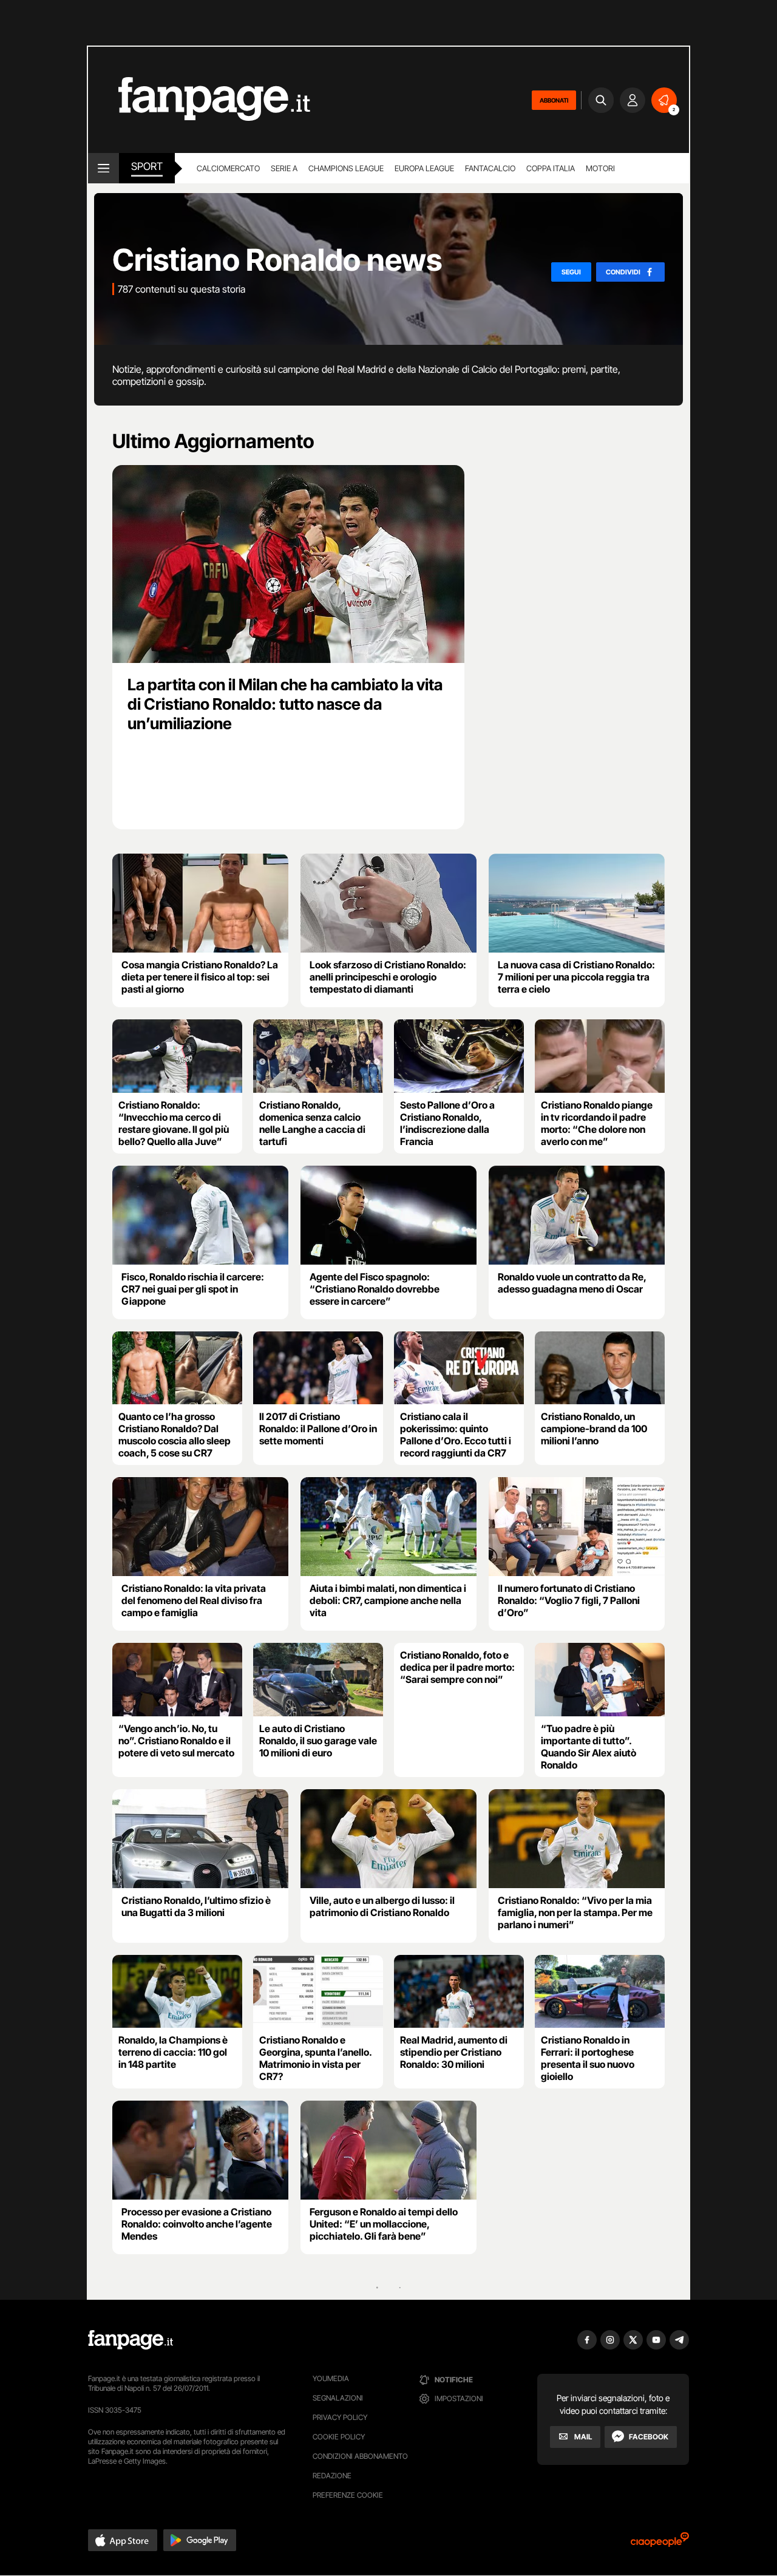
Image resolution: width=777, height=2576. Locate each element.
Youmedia (331, 2378)
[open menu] (103, 168)
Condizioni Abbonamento (360, 2456)
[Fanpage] (131, 2340)
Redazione (332, 2476)
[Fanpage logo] (199, 100)
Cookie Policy (339, 2437)
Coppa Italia (551, 168)
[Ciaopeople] (660, 2544)
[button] (123, 2540)
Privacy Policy (340, 2417)
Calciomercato (228, 168)
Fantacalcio (490, 168)
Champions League (346, 168)
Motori (600, 168)
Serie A (284, 168)
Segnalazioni (338, 2398)
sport (147, 166)
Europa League (424, 168)
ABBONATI (554, 100)
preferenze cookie (348, 2495)
